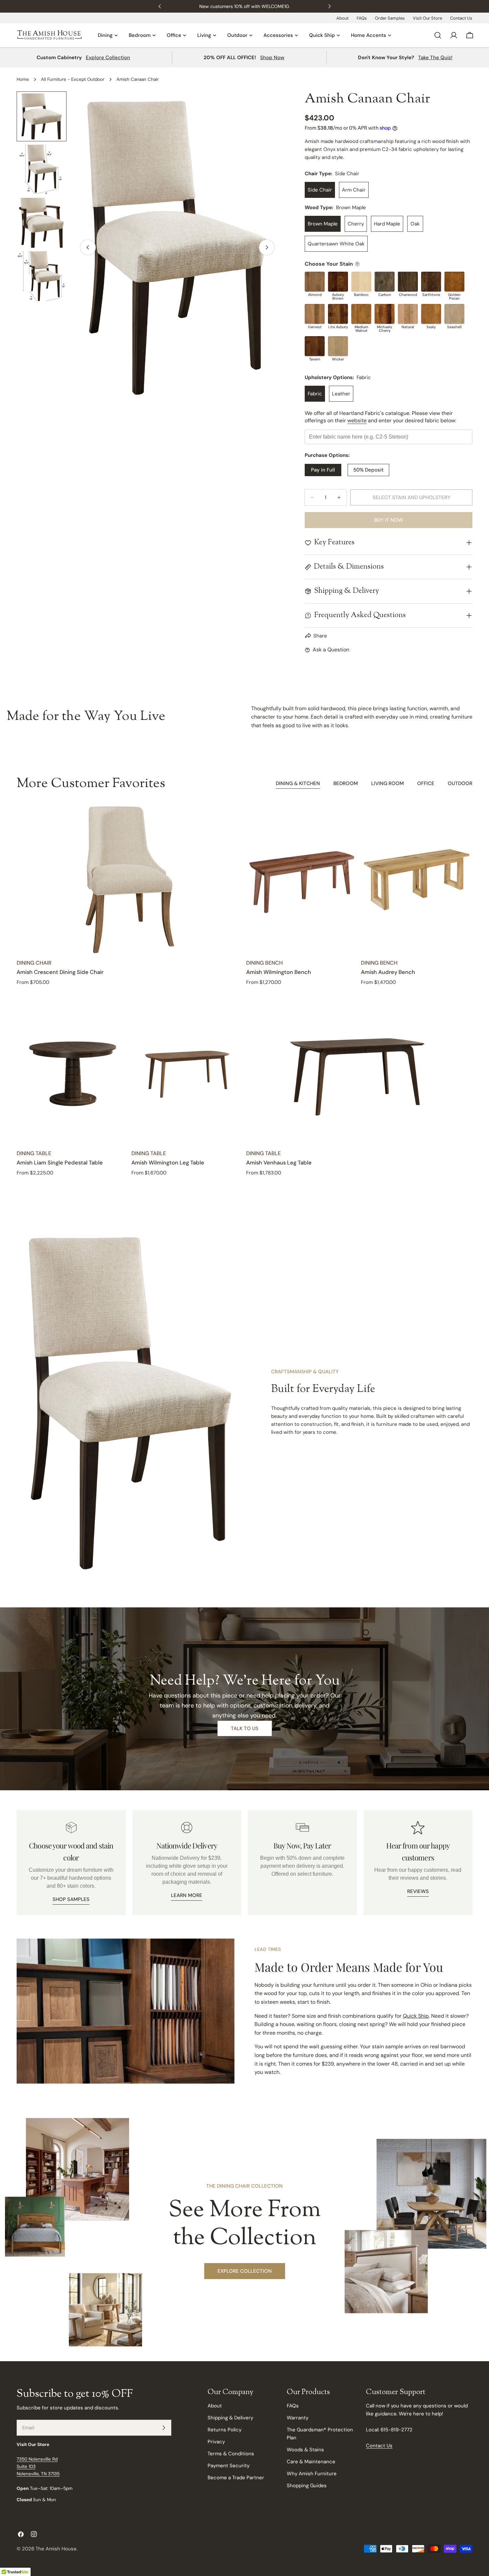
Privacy (216, 2442)
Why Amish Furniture (312, 2474)
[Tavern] (315, 346)
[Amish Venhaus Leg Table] (359, 1071)
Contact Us (461, 18)
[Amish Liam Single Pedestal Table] (72, 1071)
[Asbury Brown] (338, 282)
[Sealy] (431, 314)
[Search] (438, 35)
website (357, 420)
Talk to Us (245, 1728)
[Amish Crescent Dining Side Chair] (130, 880)
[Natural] (408, 314)
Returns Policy (225, 2430)
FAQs (362, 18)
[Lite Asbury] (338, 314)
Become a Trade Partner (236, 2478)
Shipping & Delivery (230, 2418)
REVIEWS (418, 1891)
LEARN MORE (187, 1895)
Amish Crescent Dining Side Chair (60, 972)
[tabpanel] (244, 991)
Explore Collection (108, 58)
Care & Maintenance (311, 2462)
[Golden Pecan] (454, 282)
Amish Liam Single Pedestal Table (60, 1163)
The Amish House (56, 2549)
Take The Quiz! (435, 58)
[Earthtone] (431, 282)
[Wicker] (338, 346)
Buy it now (389, 520)
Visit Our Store (427, 18)
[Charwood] (408, 282)
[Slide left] (88, 247)
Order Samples (390, 18)
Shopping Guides (307, 2486)
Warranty (298, 2418)
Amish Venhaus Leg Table (279, 1163)
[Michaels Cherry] (385, 314)
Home (23, 79)
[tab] (298, 784)
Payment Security (229, 2466)
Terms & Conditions (231, 2454)
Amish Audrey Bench (388, 972)
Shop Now (272, 58)
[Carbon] (385, 282)
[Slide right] (267, 247)
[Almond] (315, 282)
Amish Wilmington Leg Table (168, 1163)
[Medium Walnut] (361, 314)
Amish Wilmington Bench (279, 972)
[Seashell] (454, 314)
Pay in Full (323, 470)
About (342, 18)
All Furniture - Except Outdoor (73, 79)
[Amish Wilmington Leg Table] (187, 1071)
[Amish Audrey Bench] (417, 880)
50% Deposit (368, 470)
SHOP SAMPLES (71, 1899)
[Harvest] (315, 314)
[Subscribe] (164, 2428)
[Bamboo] (361, 282)
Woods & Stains (305, 2450)
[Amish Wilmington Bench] (302, 880)
